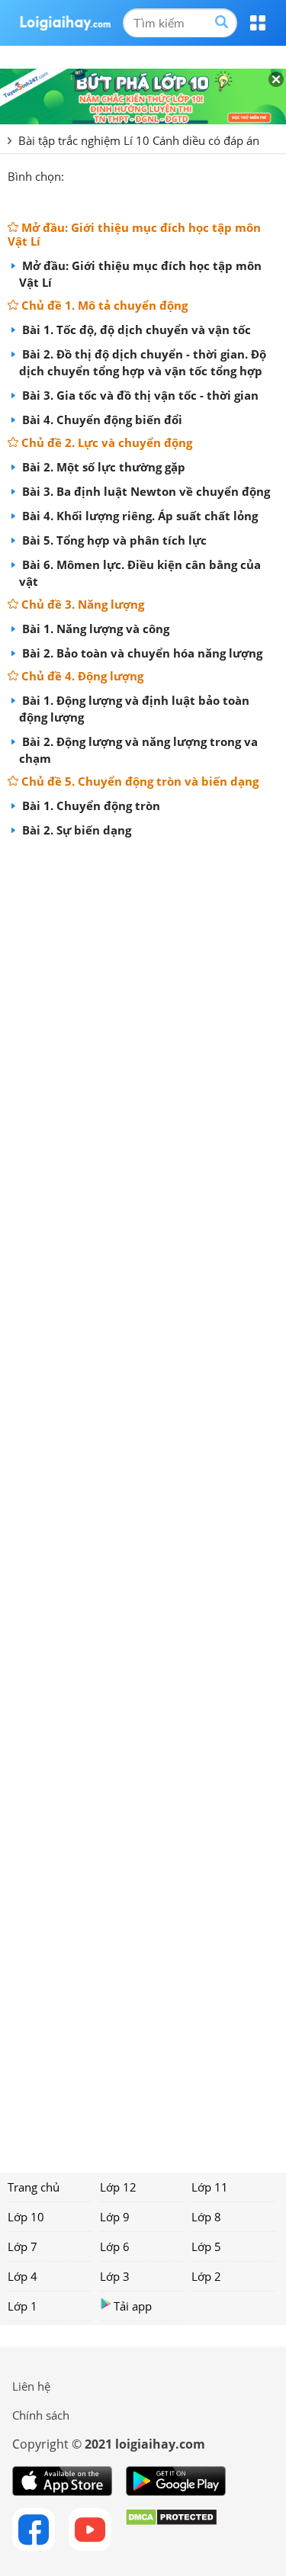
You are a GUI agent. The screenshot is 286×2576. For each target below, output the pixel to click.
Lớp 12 (118, 2187)
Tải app (133, 2306)
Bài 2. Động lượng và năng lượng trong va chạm (138, 750)
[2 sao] (95, 175)
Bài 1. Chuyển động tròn (90, 806)
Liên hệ (31, 2386)
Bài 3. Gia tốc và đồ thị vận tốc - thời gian (139, 395)
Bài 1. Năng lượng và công (94, 629)
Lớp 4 (22, 2276)
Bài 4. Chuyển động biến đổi (101, 420)
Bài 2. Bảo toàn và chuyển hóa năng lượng (141, 653)
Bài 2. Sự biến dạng (75, 830)
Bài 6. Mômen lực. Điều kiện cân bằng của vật (140, 573)
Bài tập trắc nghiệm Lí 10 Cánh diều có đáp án (139, 140)
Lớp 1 (22, 2306)
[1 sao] (76, 175)
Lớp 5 (206, 2246)
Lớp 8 (206, 2217)
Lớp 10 (26, 2217)
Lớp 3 (115, 2276)
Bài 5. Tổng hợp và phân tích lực (113, 540)
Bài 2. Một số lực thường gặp (102, 467)
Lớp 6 (115, 2246)
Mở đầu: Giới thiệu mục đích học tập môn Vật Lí (140, 274)
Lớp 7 (22, 2246)
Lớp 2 (206, 2276)
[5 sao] (149, 175)
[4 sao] (131, 175)
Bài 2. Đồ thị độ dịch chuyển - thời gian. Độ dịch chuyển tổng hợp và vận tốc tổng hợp (143, 362)
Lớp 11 (210, 2187)
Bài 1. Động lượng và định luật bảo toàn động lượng (134, 709)
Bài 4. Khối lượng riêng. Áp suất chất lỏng (138, 516)
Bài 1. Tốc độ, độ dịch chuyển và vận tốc (135, 330)
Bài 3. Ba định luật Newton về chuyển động (145, 491)
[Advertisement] (143, 1500)
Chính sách (41, 2415)
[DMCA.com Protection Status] (171, 2529)
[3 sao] (113, 175)
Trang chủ (34, 2187)
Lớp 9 (115, 2217)
